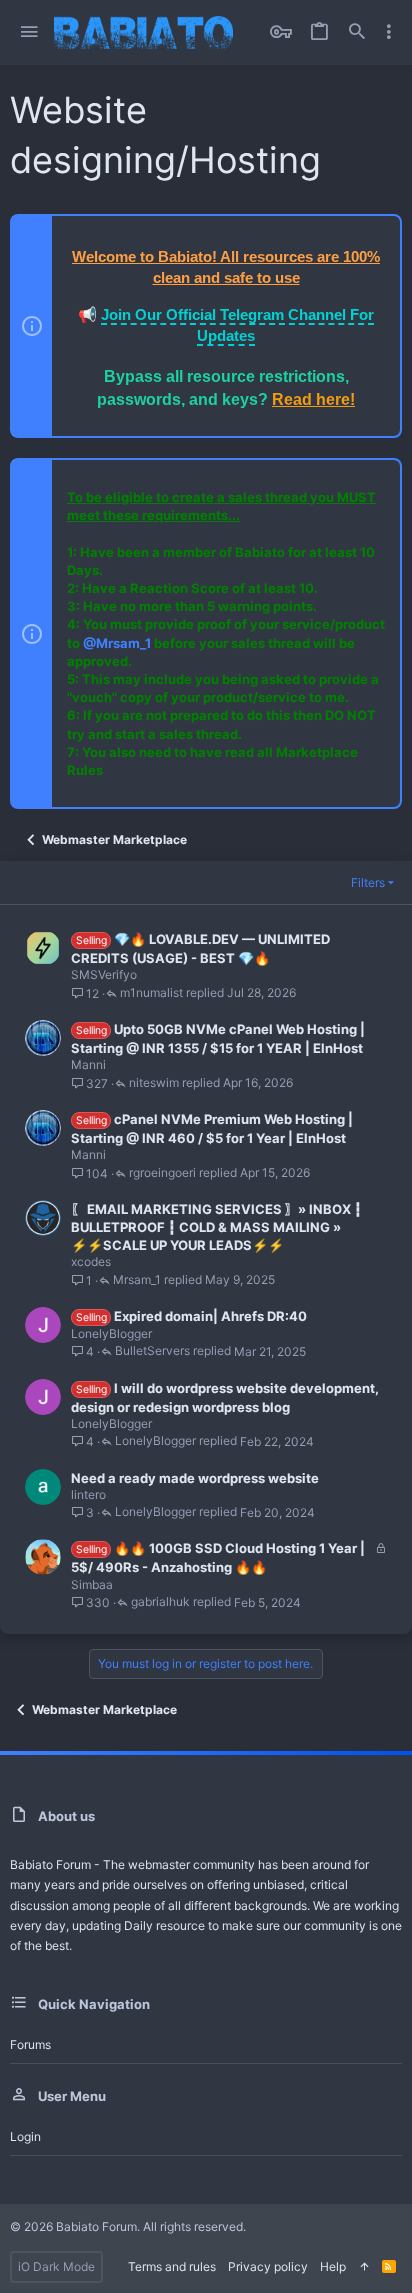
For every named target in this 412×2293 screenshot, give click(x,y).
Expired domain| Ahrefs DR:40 (210, 1316)
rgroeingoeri (162, 1173)
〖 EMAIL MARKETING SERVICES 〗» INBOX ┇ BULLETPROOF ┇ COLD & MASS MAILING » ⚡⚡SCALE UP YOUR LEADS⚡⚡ (216, 1227)
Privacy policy (268, 2266)
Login (25, 2136)
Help (333, 2266)
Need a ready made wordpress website (195, 1478)
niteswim (154, 1083)
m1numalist (151, 993)
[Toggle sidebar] (389, 32)
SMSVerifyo (104, 974)
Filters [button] (368, 882)
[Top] (364, 2267)
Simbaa (92, 1584)
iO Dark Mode (56, 2266)
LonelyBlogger (111, 1333)
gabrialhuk (160, 1602)
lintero (88, 1494)
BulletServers (152, 1351)
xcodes (91, 1261)
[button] (29, 32)
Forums (30, 2044)
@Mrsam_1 (117, 643)
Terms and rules (172, 2266)
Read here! (313, 399)
